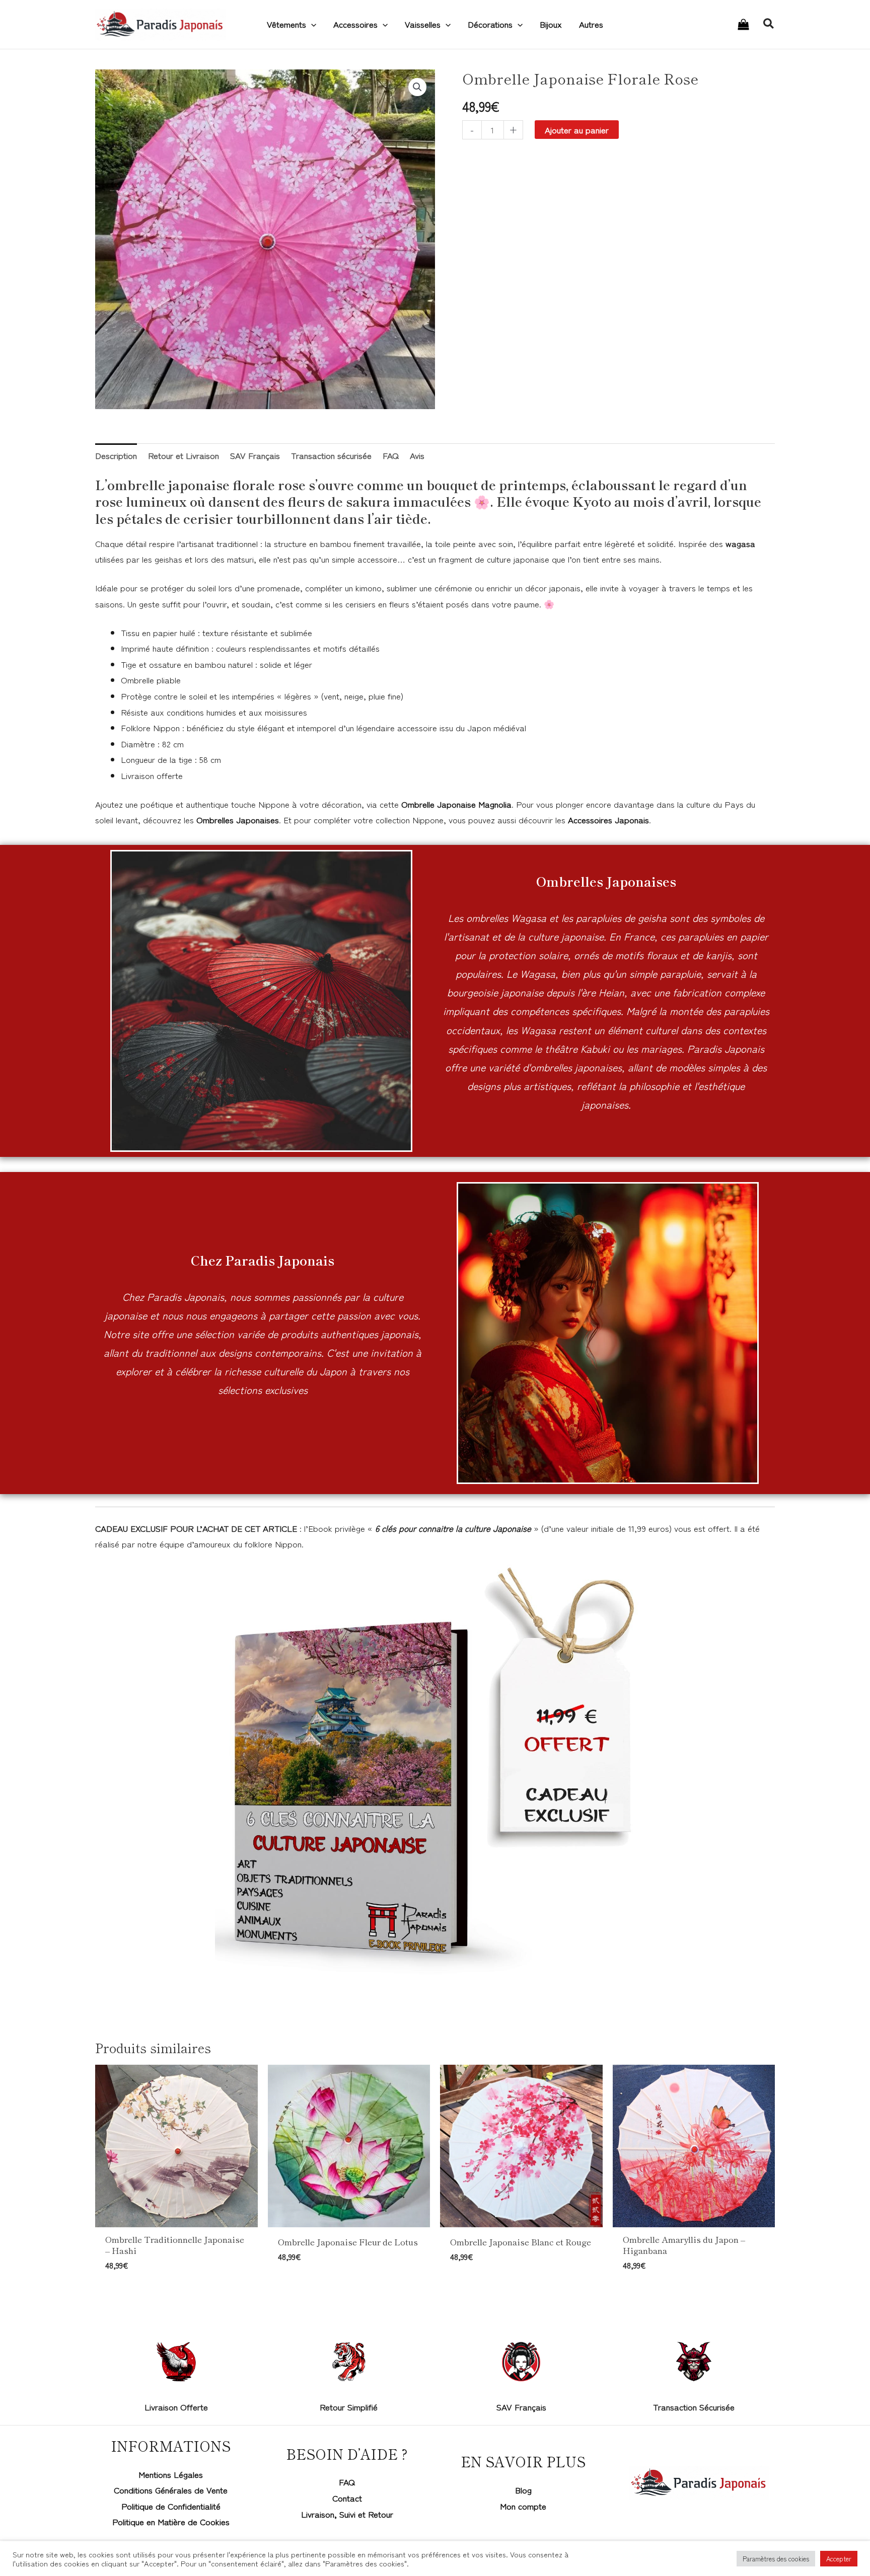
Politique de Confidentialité (171, 2506)
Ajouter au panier (577, 130)
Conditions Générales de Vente (171, 2490)
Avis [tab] (417, 455)
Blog (523, 2490)
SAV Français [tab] (255, 455)
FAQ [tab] (391, 455)
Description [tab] (116, 455)
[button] (311, 24)
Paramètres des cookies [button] (776, 2559)
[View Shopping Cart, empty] (743, 25)
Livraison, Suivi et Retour (347, 2514)
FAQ (347, 2482)
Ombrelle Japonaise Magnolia (456, 804)
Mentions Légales (171, 2474)
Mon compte (523, 2506)
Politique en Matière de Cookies (171, 2521)
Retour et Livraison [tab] (184, 455)
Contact (347, 2498)
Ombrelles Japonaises (238, 819)
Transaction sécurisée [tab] (331, 455)
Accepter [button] (839, 2559)
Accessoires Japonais (608, 819)
